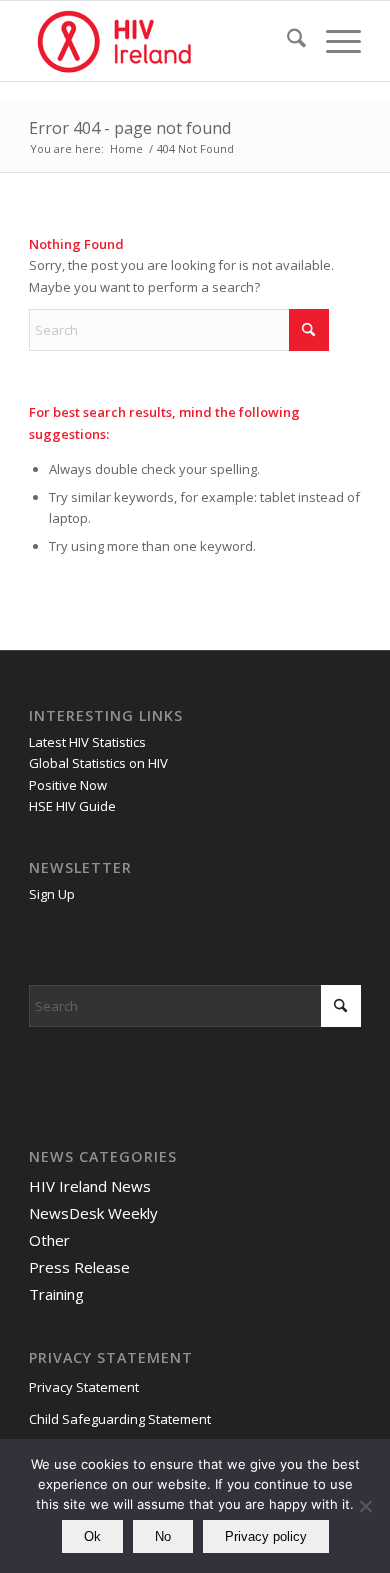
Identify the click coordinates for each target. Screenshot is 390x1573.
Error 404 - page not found (130, 128)
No (163, 1536)
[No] (365, 1506)
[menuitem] (286, 41)
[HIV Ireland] (161, 41)
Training (56, 1294)
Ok (92, 1536)
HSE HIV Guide (72, 806)
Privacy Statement (84, 1387)
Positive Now (68, 785)
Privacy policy (266, 1536)
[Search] (286, 41)
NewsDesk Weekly (93, 1213)
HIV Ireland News (90, 1186)
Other (49, 1240)
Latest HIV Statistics (87, 742)
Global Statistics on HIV (98, 763)
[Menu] (333, 41)
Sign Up (52, 894)
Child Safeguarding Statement (120, 1419)
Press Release (79, 1267)
